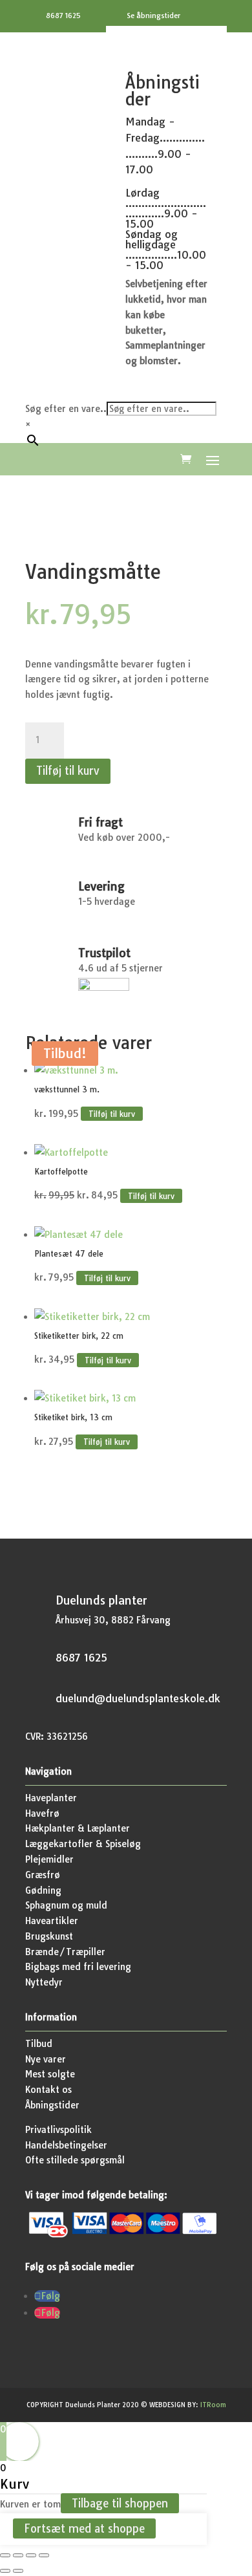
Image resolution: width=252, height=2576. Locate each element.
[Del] (31, 2555)
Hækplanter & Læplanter (78, 1828)
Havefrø (42, 1813)
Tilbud (39, 2044)
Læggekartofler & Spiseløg (83, 1844)
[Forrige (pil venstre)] (5, 2571)
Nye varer (46, 2059)
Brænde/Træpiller (65, 1952)
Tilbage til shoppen (120, 2503)
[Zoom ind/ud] (5, 2555)
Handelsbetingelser (66, 2145)
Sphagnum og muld (66, 1905)
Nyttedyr (44, 1982)
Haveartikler (52, 1921)
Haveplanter (51, 1798)
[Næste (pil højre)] (18, 2571)
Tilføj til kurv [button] (112, 1114)
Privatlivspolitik (58, 2130)
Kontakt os (48, 2090)
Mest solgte (50, 2074)
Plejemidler (49, 1859)
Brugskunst (49, 1936)
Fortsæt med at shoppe (84, 2528)
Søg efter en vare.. (66, 409)
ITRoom (213, 2405)
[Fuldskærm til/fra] (18, 2555)
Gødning (43, 1890)
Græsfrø (43, 1875)
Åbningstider (52, 2105)
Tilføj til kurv (68, 771)
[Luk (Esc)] (44, 2555)
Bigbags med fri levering (78, 1967)
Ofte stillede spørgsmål (75, 2160)
